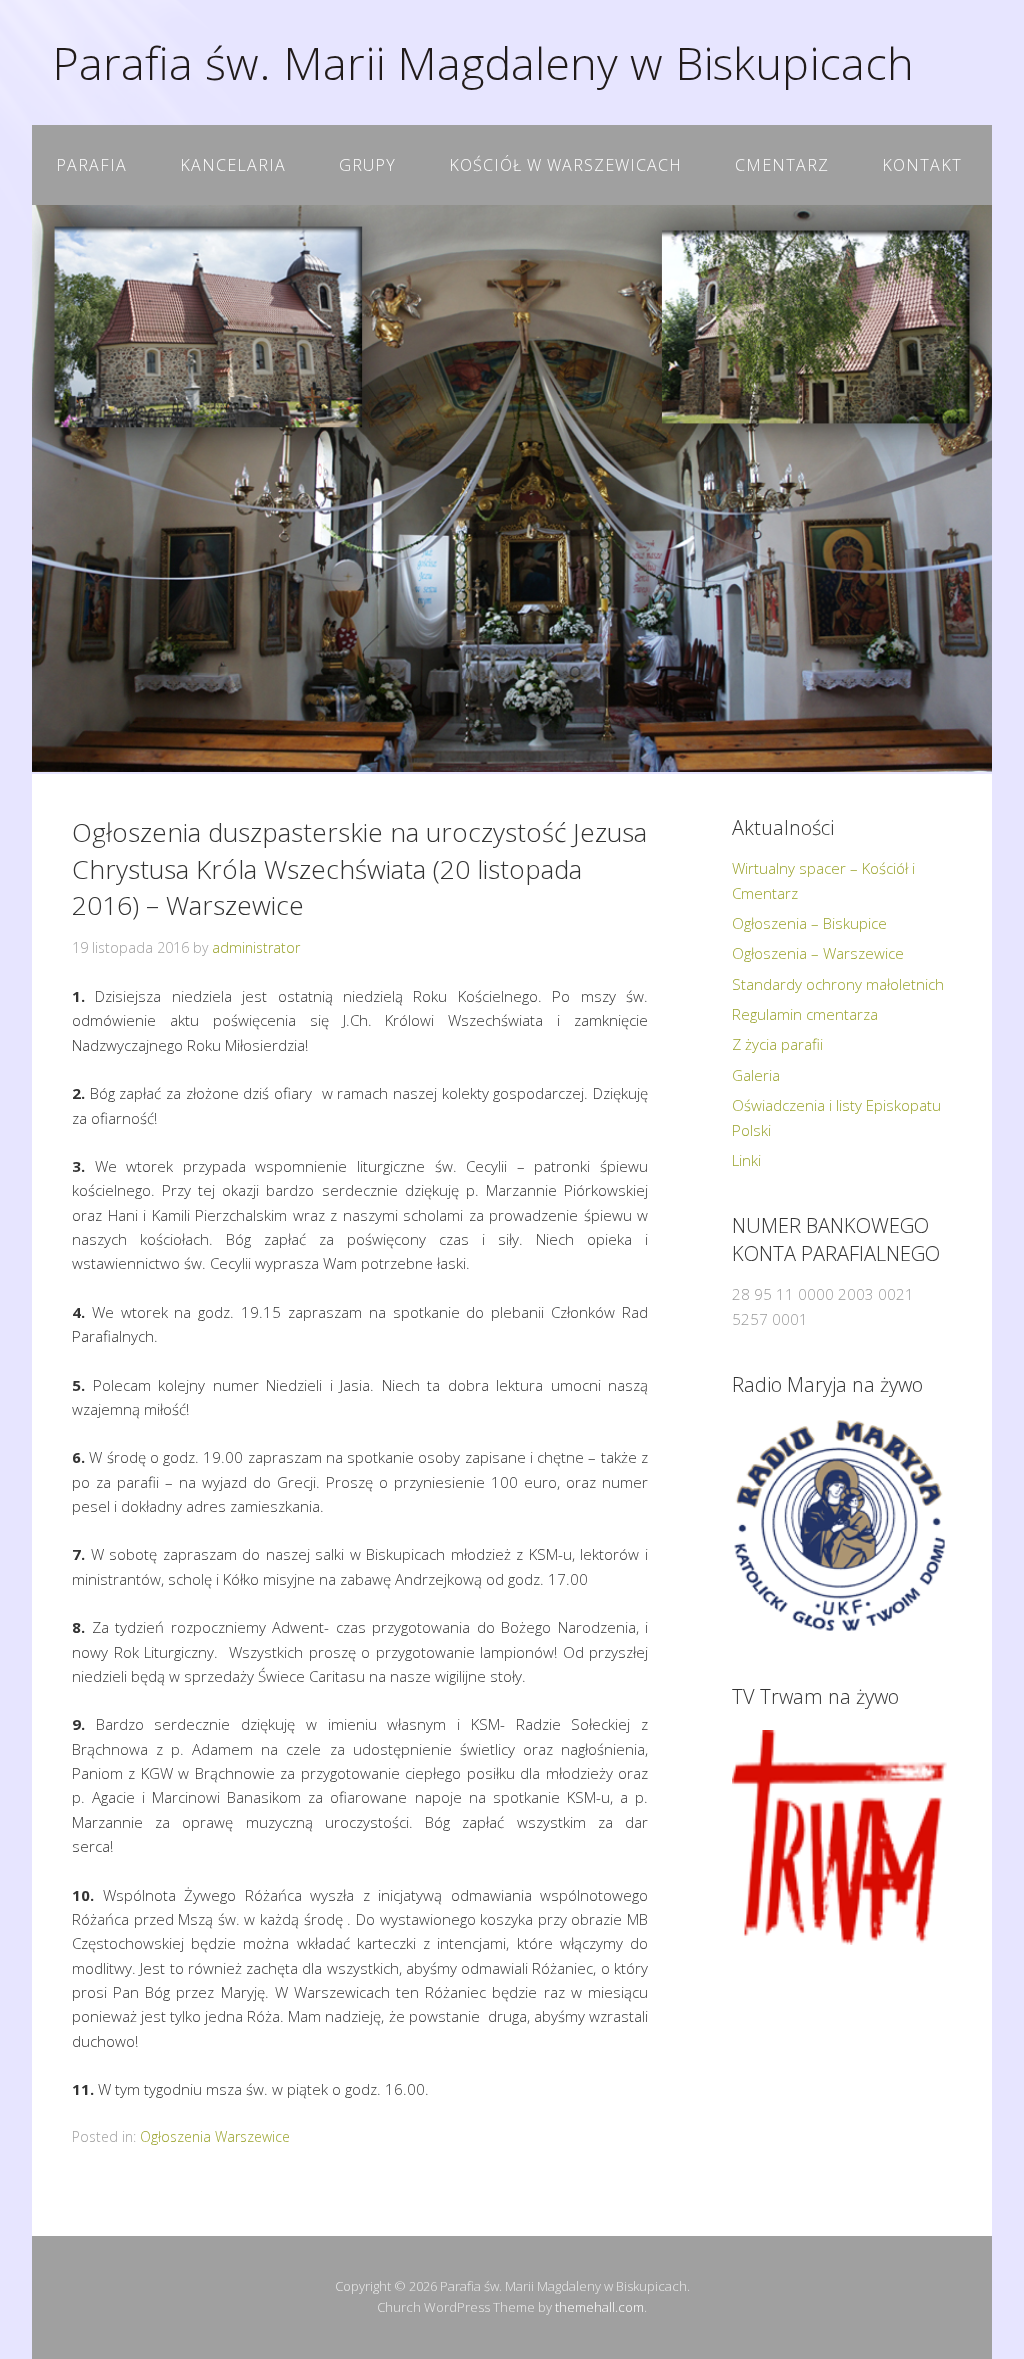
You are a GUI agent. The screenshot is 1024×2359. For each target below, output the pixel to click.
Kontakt (922, 165)
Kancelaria (233, 165)
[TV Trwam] (839, 1837)
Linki (746, 1160)
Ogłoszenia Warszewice (215, 2136)
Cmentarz (782, 165)
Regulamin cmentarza (805, 1014)
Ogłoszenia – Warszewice (818, 953)
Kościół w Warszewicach (565, 165)
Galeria (756, 1075)
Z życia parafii (777, 1044)
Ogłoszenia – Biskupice (809, 923)
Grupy (367, 165)
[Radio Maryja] (839, 1525)
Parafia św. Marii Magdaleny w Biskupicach (483, 62)
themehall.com (599, 2307)
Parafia (91, 165)
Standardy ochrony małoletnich (838, 984)
